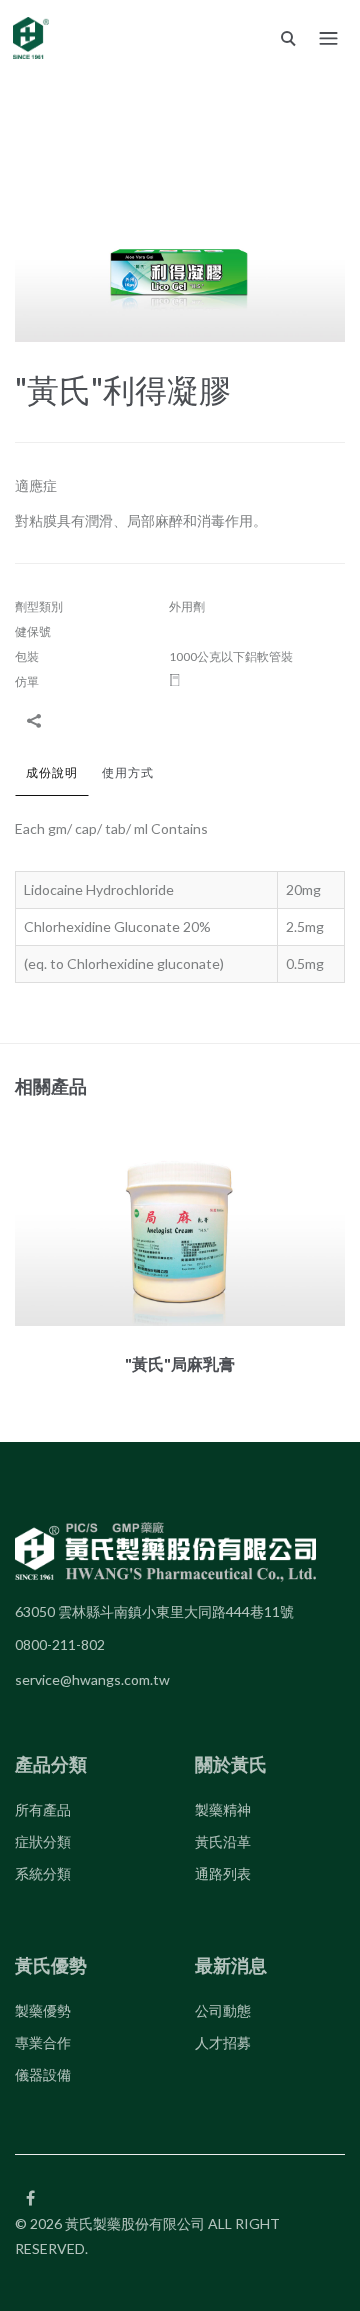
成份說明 (52, 772)
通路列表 (223, 1873)
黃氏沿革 (223, 1841)
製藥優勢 (43, 2010)
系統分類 (43, 1873)
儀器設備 (43, 2074)
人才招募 (223, 2042)
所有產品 (43, 1809)
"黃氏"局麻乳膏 (180, 1363)
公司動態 (223, 2010)
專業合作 (43, 2042)
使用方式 (128, 772)
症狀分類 (43, 1841)
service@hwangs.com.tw (92, 1679)
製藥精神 (223, 1809)
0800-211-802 (60, 1644)
